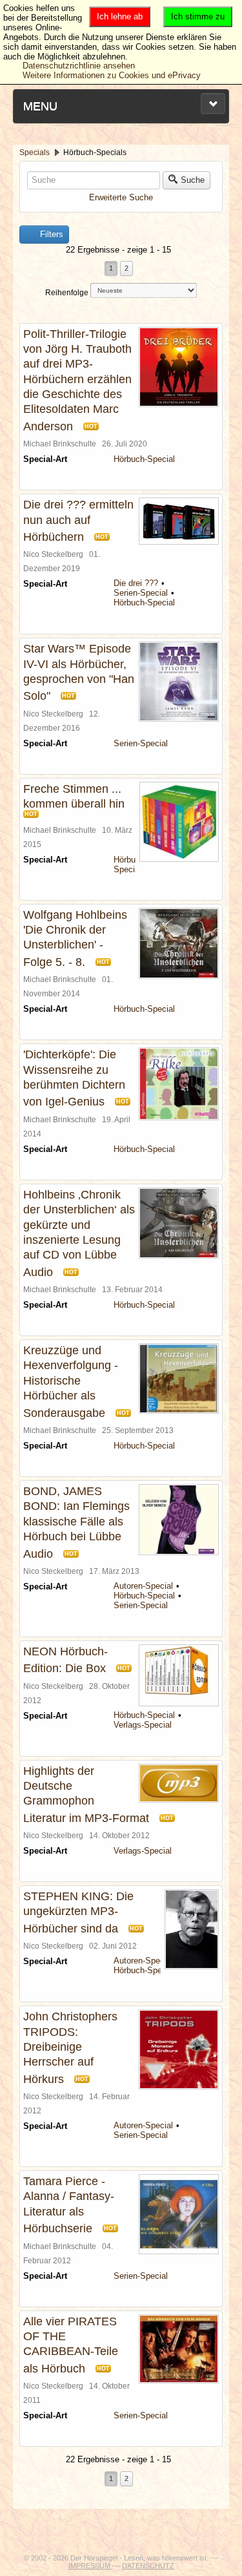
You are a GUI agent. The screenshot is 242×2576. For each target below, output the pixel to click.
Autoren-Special (143, 1586)
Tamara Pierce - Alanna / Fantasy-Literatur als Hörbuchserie (69, 2205)
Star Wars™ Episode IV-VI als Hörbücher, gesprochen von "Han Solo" (79, 672)
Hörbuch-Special (144, 459)
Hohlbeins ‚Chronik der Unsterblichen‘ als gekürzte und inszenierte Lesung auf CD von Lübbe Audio (79, 1233)
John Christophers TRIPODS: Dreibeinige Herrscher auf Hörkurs (70, 2048)
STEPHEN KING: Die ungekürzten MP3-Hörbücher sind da (78, 1912)
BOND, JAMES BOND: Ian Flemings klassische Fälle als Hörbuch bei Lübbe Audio (76, 1523)
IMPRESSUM (90, 2566)
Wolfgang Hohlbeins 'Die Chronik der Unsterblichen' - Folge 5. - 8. (75, 938)
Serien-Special (141, 593)
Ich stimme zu (198, 16)
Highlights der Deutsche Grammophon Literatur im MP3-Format (86, 1795)
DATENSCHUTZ (148, 2566)
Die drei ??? (136, 583)
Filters (50, 234)
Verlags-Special (143, 1725)
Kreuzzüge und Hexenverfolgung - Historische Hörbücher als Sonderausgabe (71, 1382)
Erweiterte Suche (121, 197)
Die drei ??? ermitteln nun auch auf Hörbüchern (78, 521)
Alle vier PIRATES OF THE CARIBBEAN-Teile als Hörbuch (71, 2345)
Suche (193, 180)
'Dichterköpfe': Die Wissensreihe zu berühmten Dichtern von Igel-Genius (74, 1078)
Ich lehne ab (120, 16)
